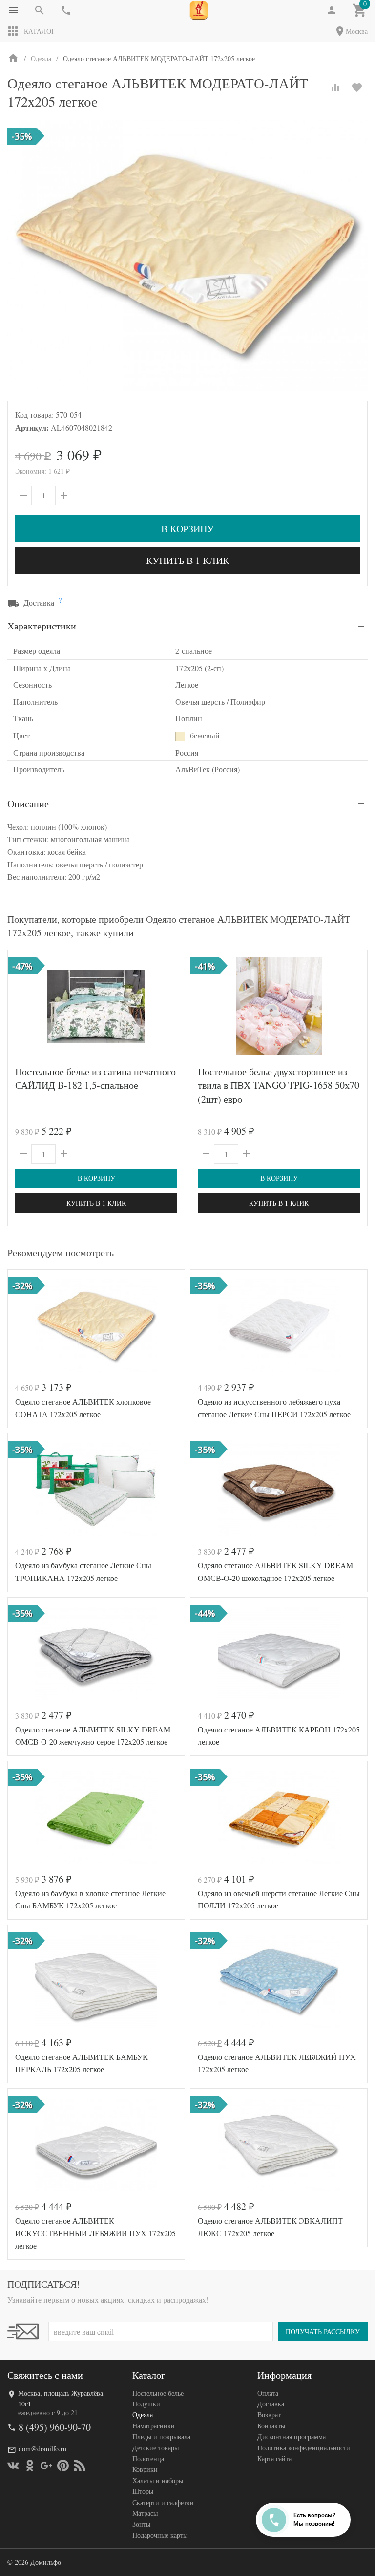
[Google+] (46, 2466)
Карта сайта (274, 2458)
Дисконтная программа (292, 2436)
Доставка (271, 2404)
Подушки (146, 2404)
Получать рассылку (323, 2331)
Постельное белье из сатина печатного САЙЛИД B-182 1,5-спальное (95, 1078)
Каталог (40, 31)
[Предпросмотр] (96, 1006)
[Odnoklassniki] (30, 2466)
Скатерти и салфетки (163, 2502)
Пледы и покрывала (161, 2436)
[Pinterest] (63, 2466)
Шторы (143, 2491)
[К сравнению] (335, 87)
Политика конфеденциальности (304, 2448)
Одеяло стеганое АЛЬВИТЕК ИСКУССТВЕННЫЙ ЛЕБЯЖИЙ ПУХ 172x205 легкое (95, 2233)
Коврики (145, 2469)
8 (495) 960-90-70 (55, 2427)
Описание (28, 804)
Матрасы (145, 2513)
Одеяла (143, 2414)
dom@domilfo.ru (42, 2449)
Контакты (271, 2426)
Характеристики (42, 626)
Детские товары (156, 2448)
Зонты (141, 2524)
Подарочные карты (160, 2535)
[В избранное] (357, 87)
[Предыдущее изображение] (21, 1006)
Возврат (269, 2414)
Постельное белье (158, 2393)
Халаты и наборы (158, 2480)
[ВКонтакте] (13, 2466)
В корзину (187, 529)
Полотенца (148, 2458)
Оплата (268, 2393)
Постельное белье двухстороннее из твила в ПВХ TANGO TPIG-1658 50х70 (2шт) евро (279, 1085)
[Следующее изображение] (171, 1006)
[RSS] (80, 2466)
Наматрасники (154, 2426)
